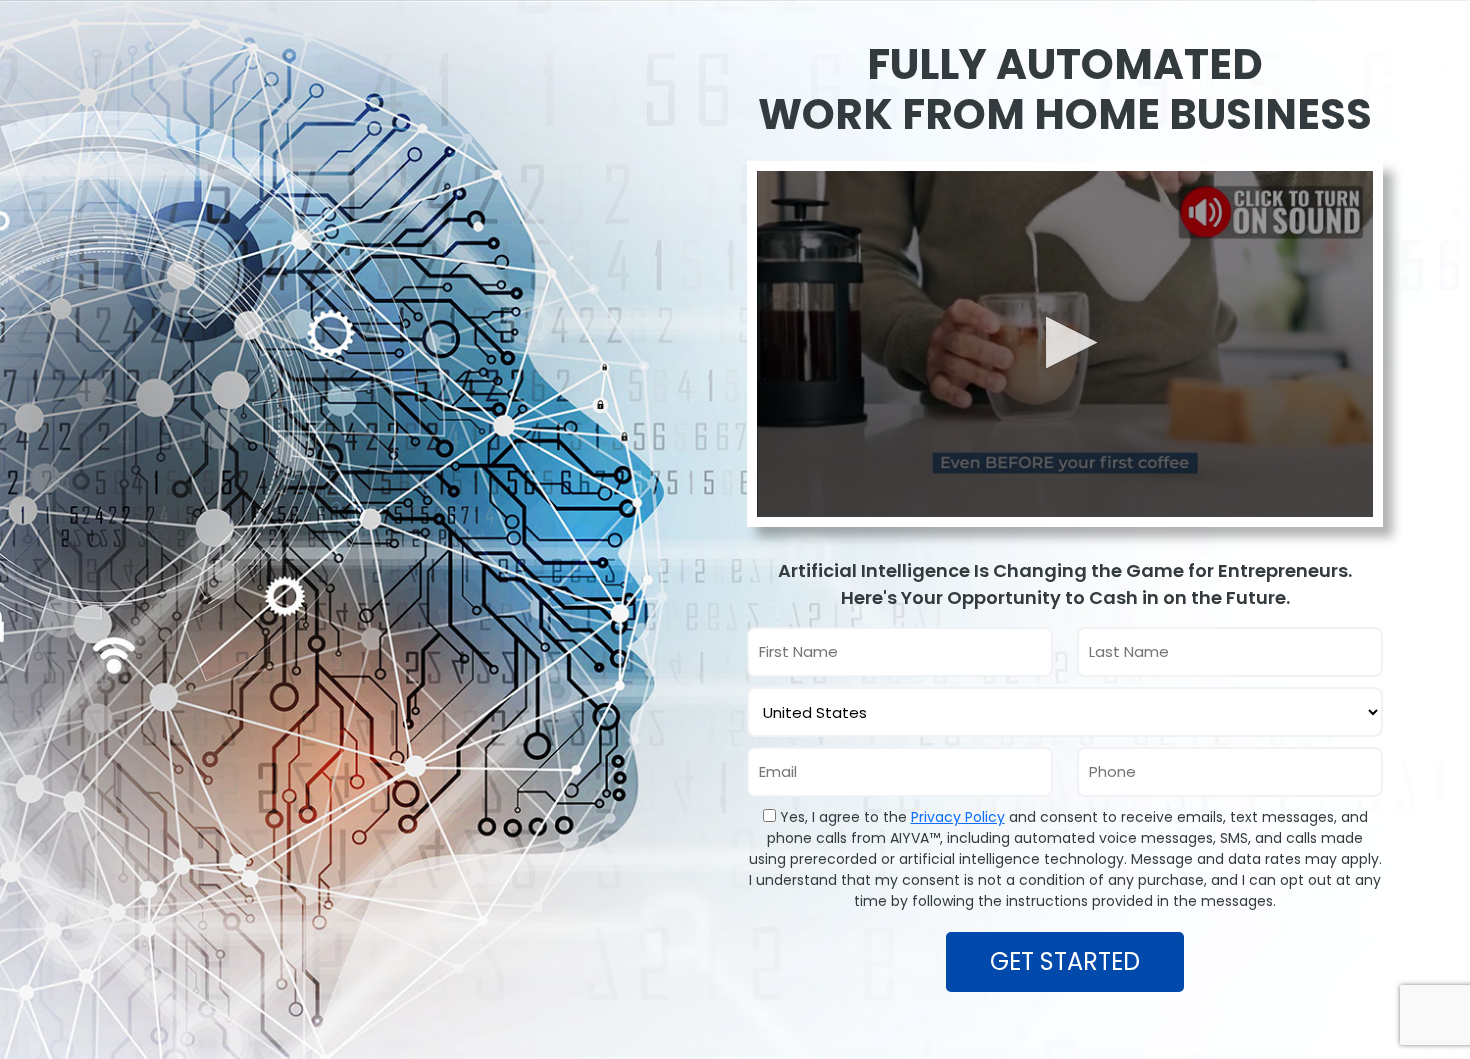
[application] (1065, 344)
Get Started (1065, 961)
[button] (1065, 342)
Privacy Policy (958, 817)
